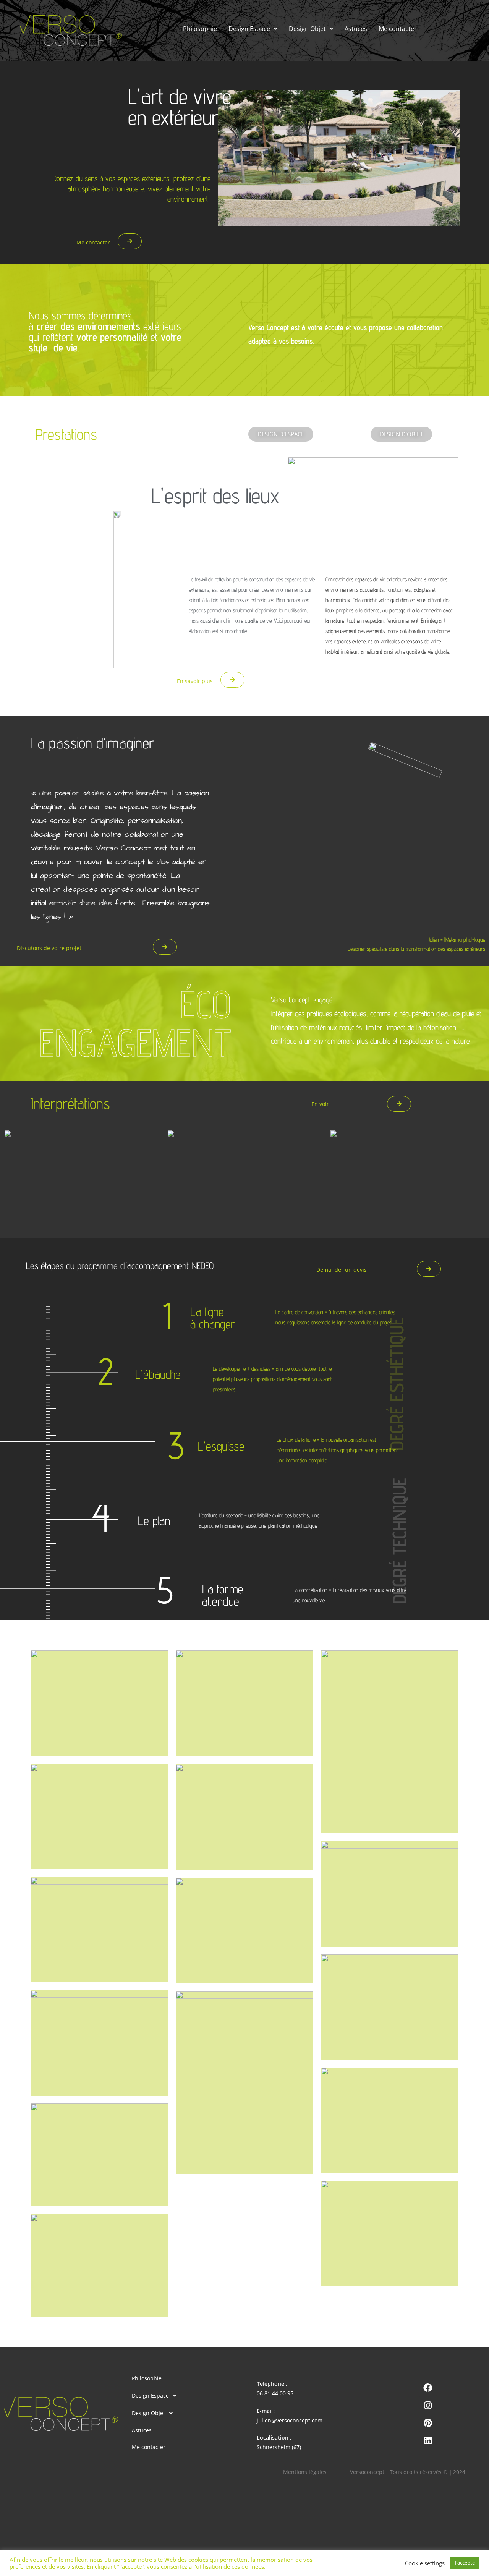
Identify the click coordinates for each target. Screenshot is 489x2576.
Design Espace (249, 29)
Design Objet (307, 29)
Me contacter (398, 29)
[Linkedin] (428, 2440)
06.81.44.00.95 (275, 2393)
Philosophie (200, 29)
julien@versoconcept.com (290, 2420)
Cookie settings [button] (425, 2563)
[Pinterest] (428, 2423)
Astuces (356, 29)
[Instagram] (428, 2405)
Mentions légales (305, 2472)
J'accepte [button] (465, 2563)
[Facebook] (428, 2388)
